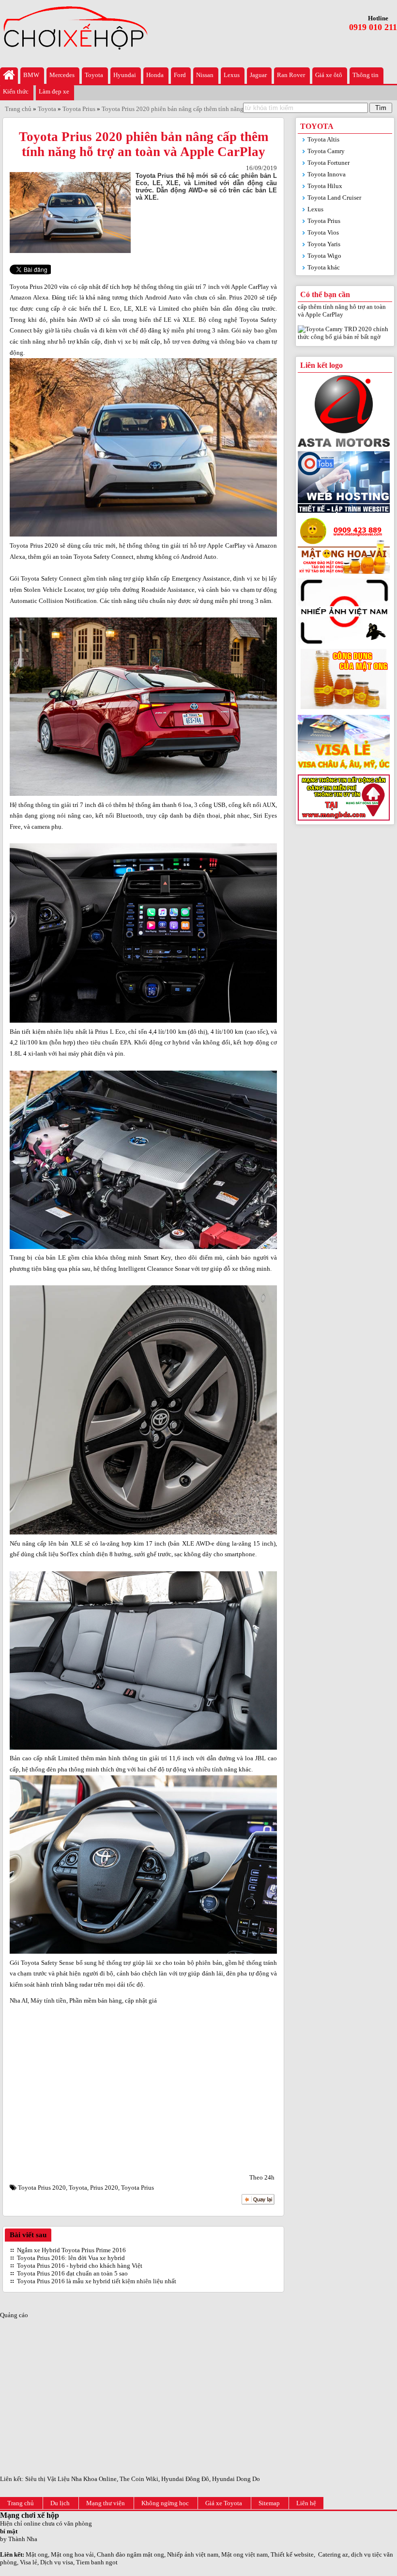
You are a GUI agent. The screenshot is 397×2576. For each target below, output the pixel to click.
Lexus (232, 75)
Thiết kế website (292, 2554)
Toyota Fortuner (328, 163)
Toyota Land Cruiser (334, 198)
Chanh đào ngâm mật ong (130, 2554)
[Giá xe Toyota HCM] (9, 76)
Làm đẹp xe (54, 91)
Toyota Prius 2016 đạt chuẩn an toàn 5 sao (72, 2273)
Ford (180, 75)
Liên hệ (306, 2503)
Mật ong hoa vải (72, 2554)
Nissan (205, 75)
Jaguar (258, 75)
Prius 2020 (104, 2188)
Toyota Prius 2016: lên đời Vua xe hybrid (71, 2258)
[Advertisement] (143, 2091)
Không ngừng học (165, 2503)
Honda (155, 75)
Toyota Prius (137, 2188)
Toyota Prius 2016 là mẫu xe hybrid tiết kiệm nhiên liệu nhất (97, 2281)
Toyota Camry (326, 151)
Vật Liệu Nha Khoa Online (82, 2479)
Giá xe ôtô (329, 75)
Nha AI (19, 2000)
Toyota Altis (323, 139)
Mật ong (37, 2554)
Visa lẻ (29, 2562)
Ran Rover (291, 75)
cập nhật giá (141, 2000)
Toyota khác (324, 267)
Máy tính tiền (48, 2000)
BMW (31, 75)
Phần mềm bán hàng (96, 2000)
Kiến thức (16, 91)
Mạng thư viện (106, 2503)
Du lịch (60, 2503)
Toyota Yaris (324, 244)
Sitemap (269, 2503)
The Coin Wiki (139, 2479)
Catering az (333, 2554)
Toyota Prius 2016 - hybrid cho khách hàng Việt (80, 2266)
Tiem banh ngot (97, 2562)
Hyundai (125, 75)
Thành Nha (23, 2539)
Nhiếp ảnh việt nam (193, 2554)
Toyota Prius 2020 (42, 2188)
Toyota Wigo (324, 256)
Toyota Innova (327, 174)
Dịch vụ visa (57, 2562)
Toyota (94, 75)
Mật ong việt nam (244, 2554)
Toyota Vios (323, 232)
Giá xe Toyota (224, 2503)
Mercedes (62, 75)
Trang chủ (21, 2503)
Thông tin (366, 75)
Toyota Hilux (325, 186)
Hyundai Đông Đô (185, 2479)
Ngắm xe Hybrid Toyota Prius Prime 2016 (71, 2250)
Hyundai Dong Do (236, 2479)
